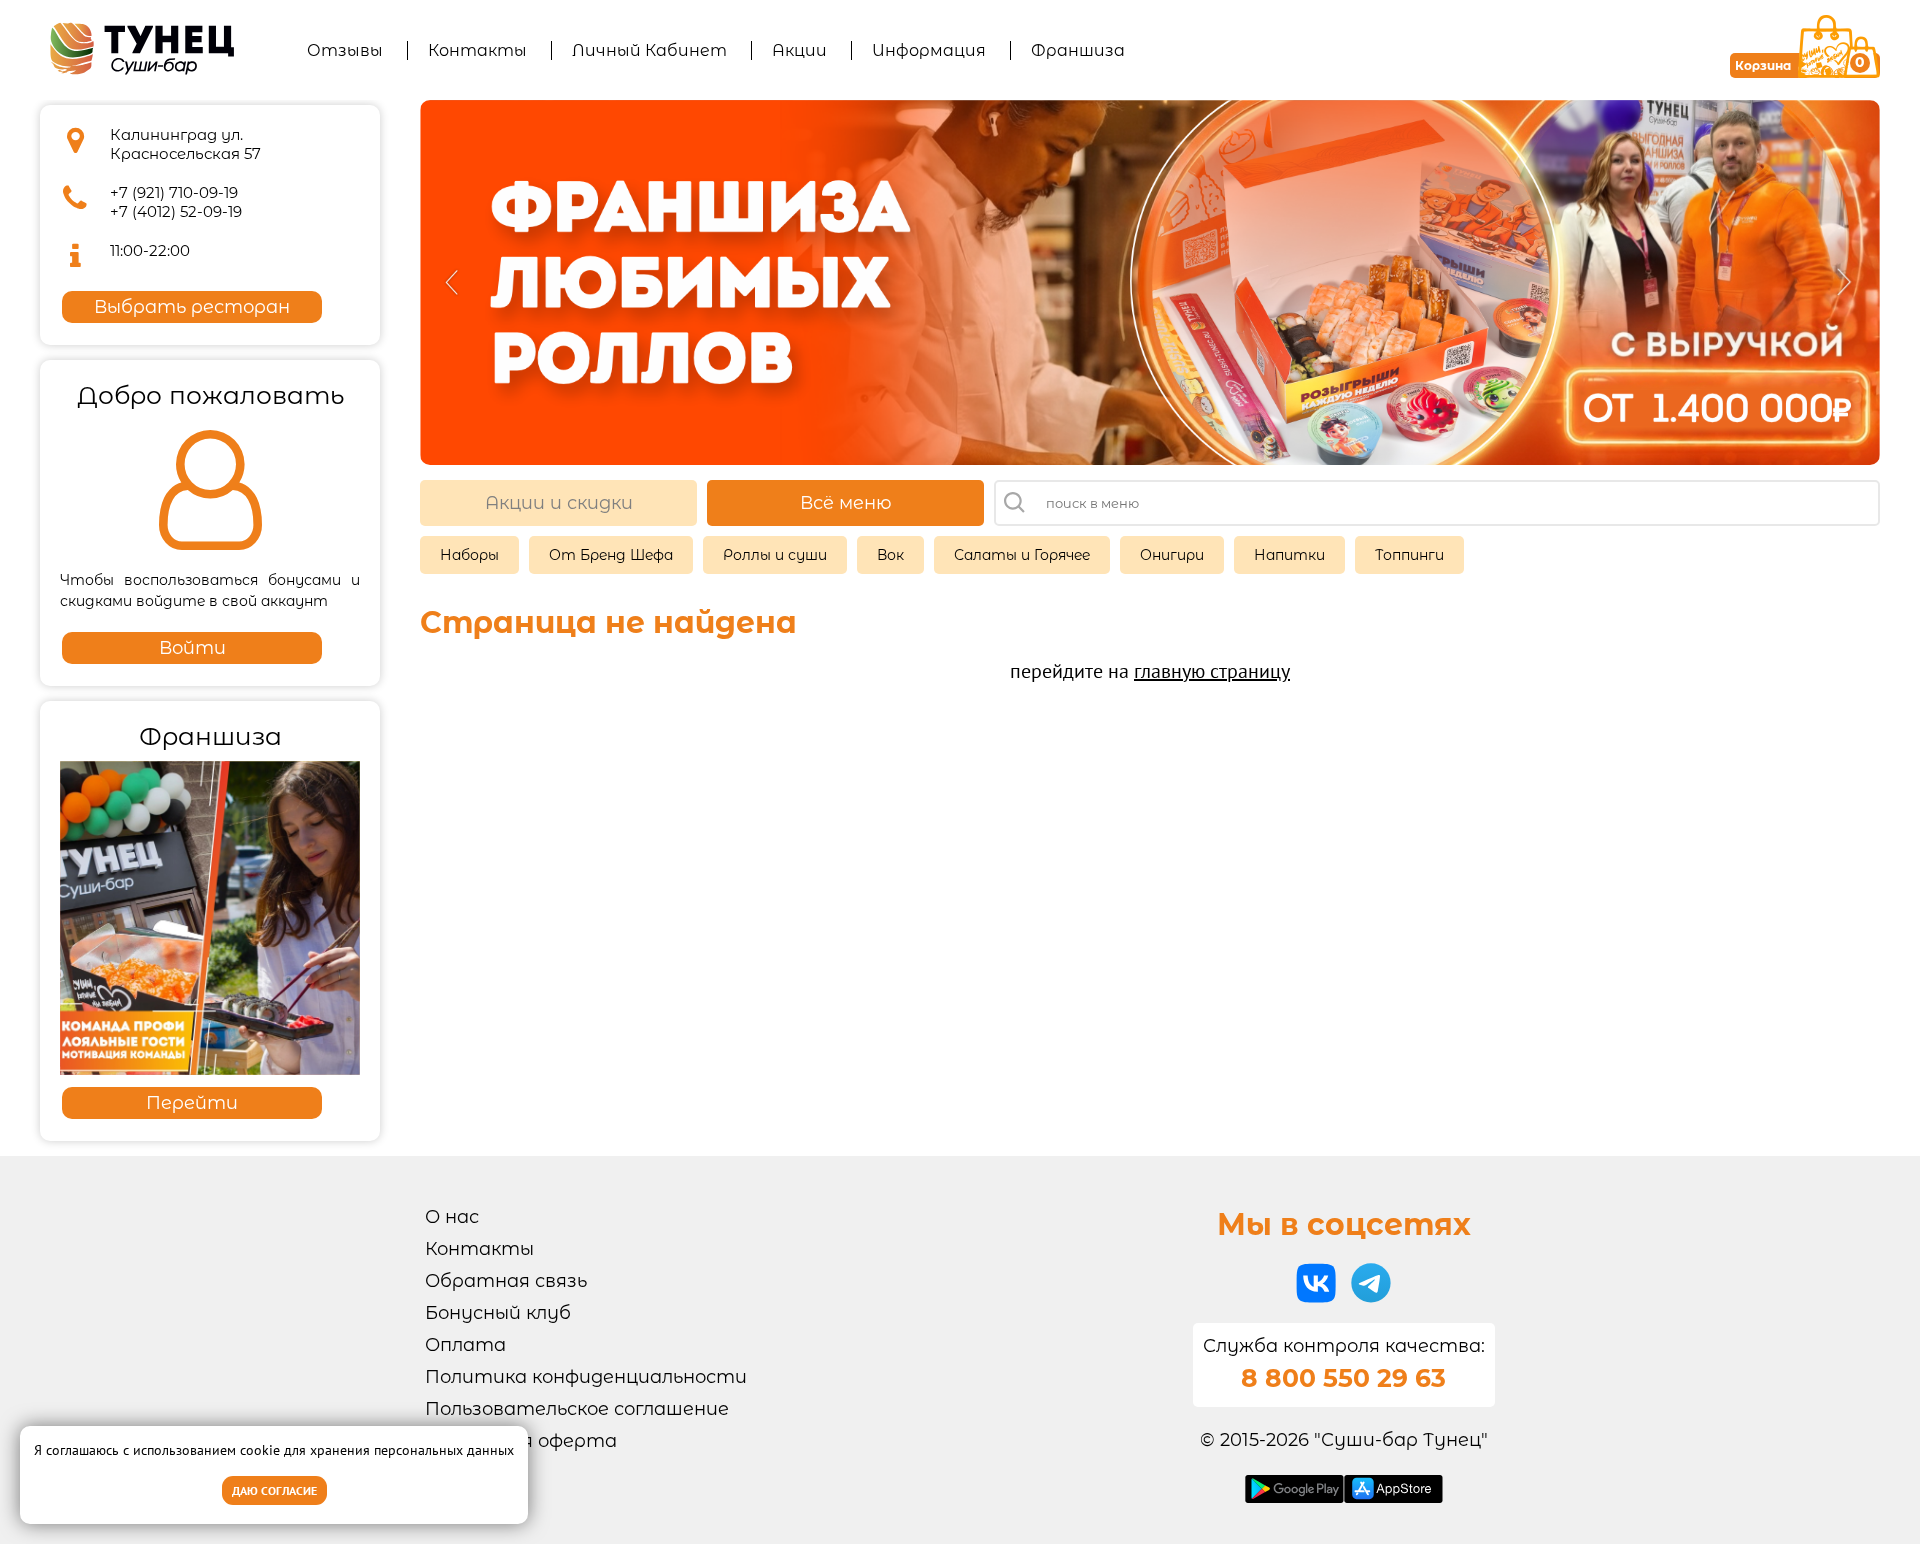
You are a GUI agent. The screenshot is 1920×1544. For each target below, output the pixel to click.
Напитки (1289, 555)
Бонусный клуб (498, 1313)
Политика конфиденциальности (586, 1377)
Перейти (192, 1103)
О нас (452, 1217)
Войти (192, 648)
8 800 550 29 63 (1343, 1378)
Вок (890, 555)
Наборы (469, 555)
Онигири (1172, 555)
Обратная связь (506, 1281)
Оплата (465, 1345)
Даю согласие (274, 1490)
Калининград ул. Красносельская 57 (185, 144)
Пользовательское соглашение (577, 1409)
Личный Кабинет (649, 50)
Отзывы (345, 50)
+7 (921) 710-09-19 (174, 192)
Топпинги (1409, 555)
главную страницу (1212, 671)
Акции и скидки (559, 503)
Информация (929, 50)
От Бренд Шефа (611, 555)
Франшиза (1078, 50)
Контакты (477, 50)
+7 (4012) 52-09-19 (176, 211)
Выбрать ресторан (192, 307)
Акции (799, 50)
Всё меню (846, 503)
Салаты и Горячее (1022, 555)
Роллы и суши (775, 555)
